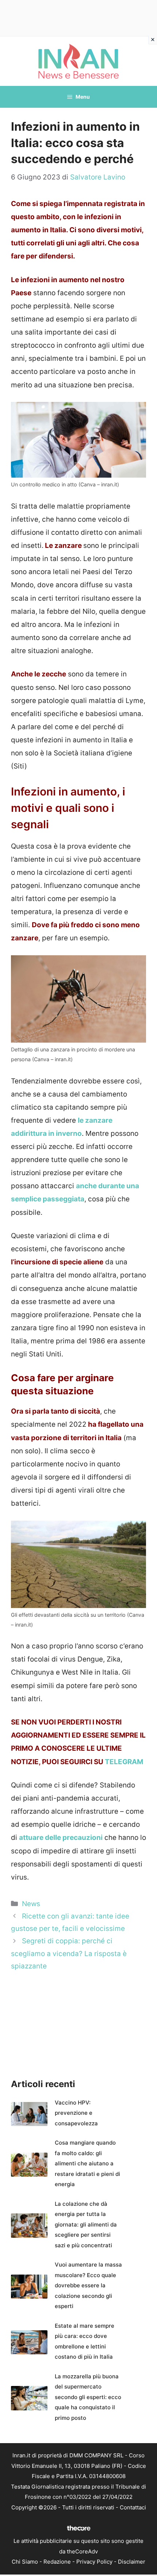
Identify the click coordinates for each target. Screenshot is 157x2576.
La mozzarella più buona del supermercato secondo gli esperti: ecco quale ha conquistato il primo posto (88, 2397)
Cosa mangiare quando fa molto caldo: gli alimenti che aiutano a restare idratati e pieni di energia (87, 2163)
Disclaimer (132, 2562)
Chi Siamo (25, 2562)
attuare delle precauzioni (61, 1838)
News (31, 1904)
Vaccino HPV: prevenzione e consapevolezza (76, 2113)
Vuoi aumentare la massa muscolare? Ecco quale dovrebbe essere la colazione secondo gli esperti (88, 2285)
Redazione (57, 2562)
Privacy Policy (94, 2562)
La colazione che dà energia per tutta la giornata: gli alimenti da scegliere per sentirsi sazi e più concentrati (86, 2225)
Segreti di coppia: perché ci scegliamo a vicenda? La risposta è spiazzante (69, 1953)
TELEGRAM (124, 1762)
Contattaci (133, 2507)
